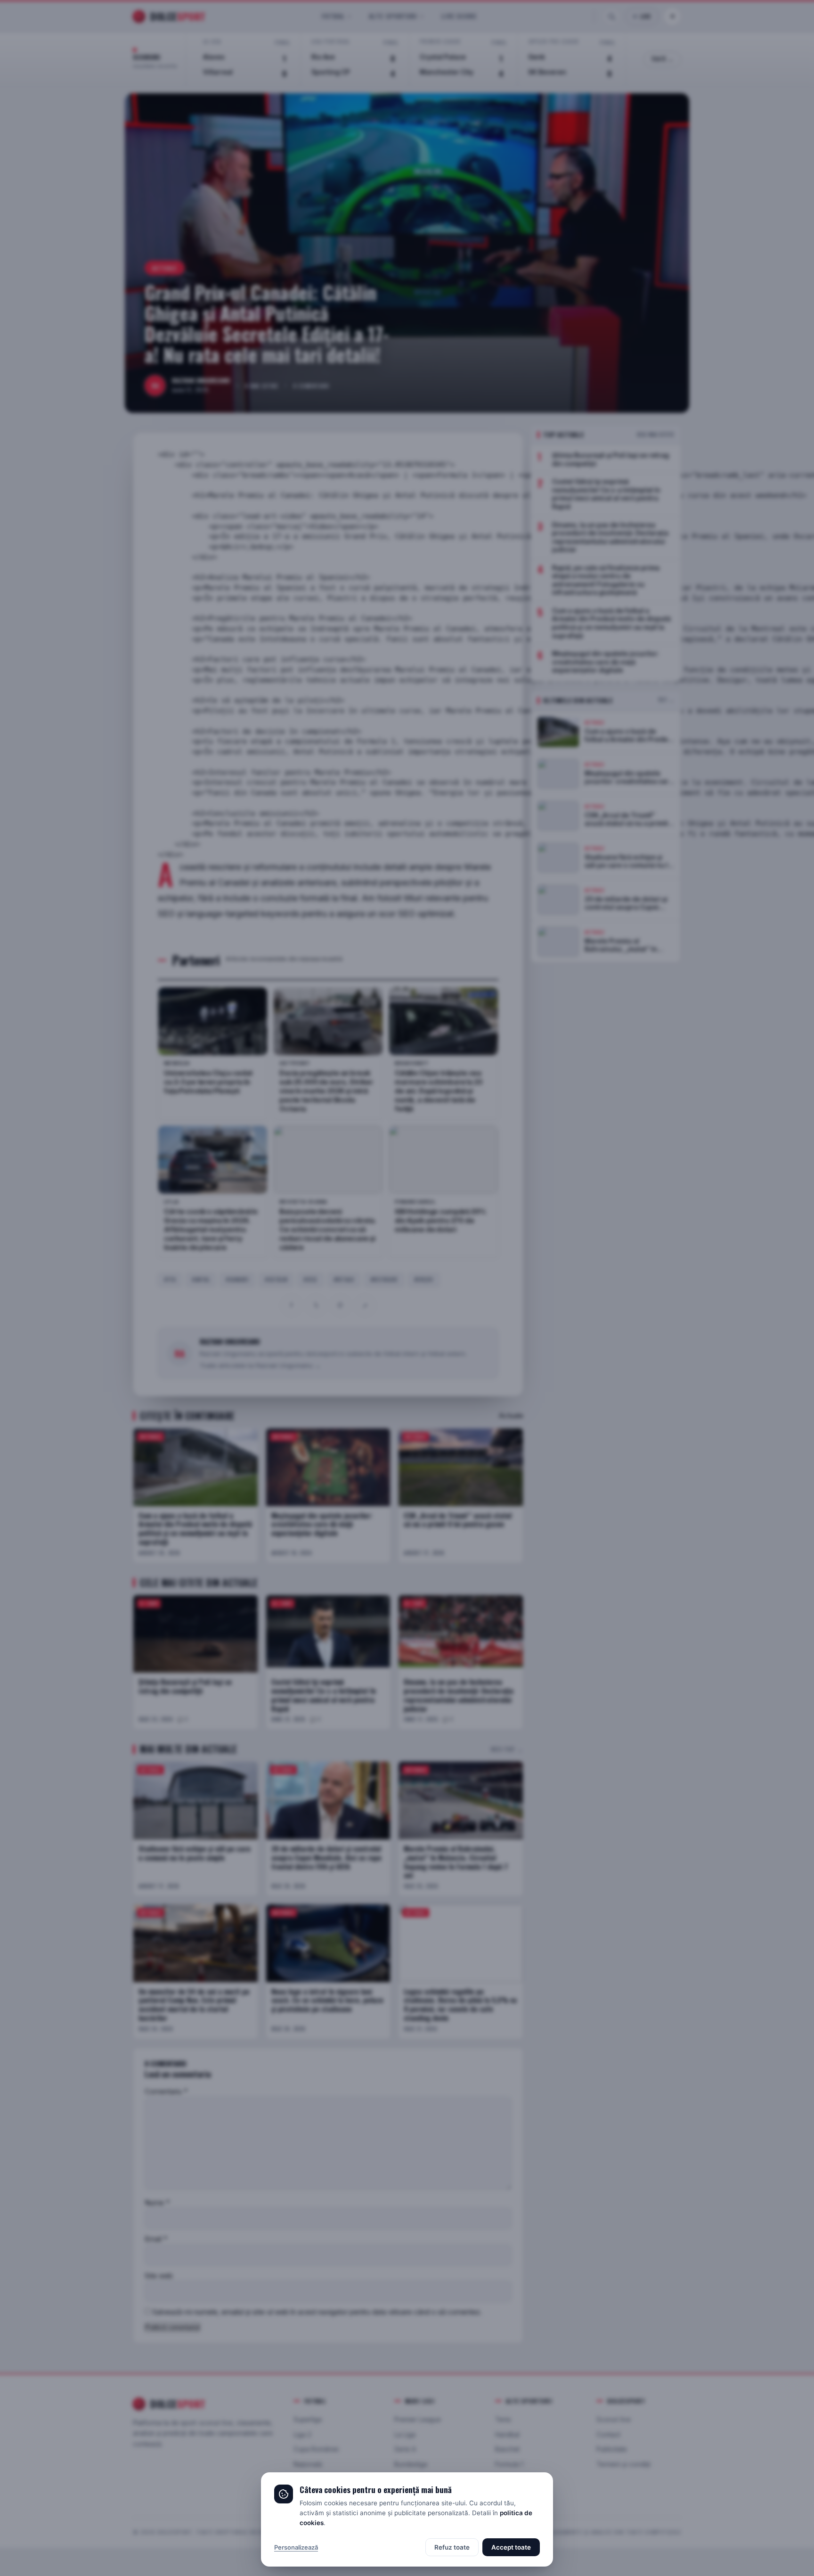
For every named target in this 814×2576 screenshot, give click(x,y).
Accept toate (511, 2547)
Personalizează (296, 2547)
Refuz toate (452, 2547)
